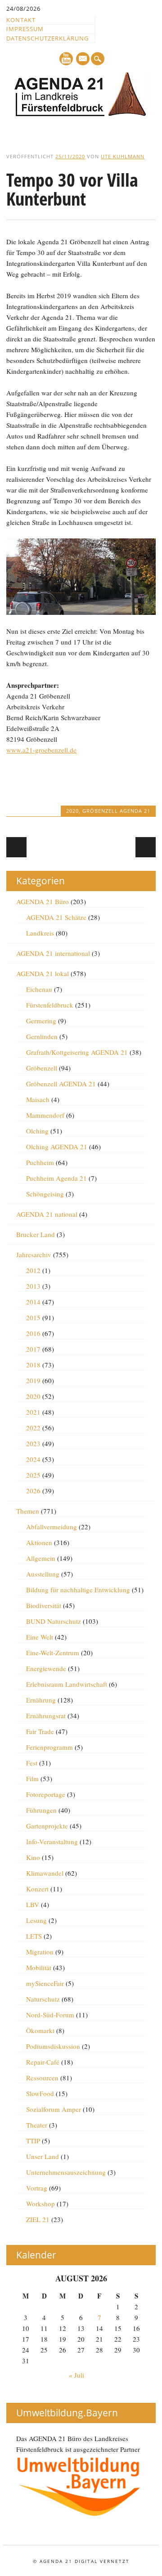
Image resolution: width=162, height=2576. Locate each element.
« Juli (76, 2375)
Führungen (41, 1810)
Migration (40, 1952)
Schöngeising (45, 1194)
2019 (33, 1380)
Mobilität (39, 1967)
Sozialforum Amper (54, 2109)
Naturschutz (43, 1999)
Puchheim (40, 1162)
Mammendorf (45, 1115)
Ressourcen (42, 2078)
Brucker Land (36, 1234)
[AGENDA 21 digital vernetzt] (81, 114)
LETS (34, 1936)
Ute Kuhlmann (123, 156)
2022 (33, 1428)
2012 (33, 1270)
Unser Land (43, 2156)
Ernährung (41, 1700)
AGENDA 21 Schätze (56, 917)
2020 (72, 811)
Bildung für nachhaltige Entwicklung (78, 1590)
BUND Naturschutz (54, 1621)
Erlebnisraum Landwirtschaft (67, 1684)
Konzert (37, 1889)
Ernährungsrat (46, 1716)
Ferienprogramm (49, 1747)
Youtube (66, 59)
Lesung (36, 1920)
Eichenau (39, 989)
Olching (37, 1131)
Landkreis (40, 933)
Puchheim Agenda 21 (56, 1178)
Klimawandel (45, 1873)
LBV (33, 1904)
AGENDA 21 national (47, 1214)
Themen (28, 1511)
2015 (33, 1317)
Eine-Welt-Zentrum (53, 1653)
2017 (33, 1349)
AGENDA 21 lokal (43, 973)
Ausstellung (43, 1574)
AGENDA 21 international (53, 953)
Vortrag (37, 2188)
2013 (33, 1286)
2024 (33, 1459)
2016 (33, 1333)
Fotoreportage (46, 1794)
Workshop (40, 2204)
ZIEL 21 (38, 2219)
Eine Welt (40, 1637)
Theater (37, 2125)
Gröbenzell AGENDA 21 (116, 811)
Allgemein (41, 1558)
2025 (33, 1475)
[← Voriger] (16, 847)
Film (32, 1779)
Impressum (25, 29)
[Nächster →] (146, 847)
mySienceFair (45, 1983)
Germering (41, 1021)
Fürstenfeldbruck (50, 1005)
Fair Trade (40, 1731)
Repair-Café (43, 2062)
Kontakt (21, 20)
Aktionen (39, 1542)
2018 (33, 1365)
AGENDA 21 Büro (43, 901)
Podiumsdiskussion (53, 2046)
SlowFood (40, 2093)
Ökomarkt (40, 2030)
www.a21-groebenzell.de (41, 750)
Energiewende (46, 1668)
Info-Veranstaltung (52, 1841)
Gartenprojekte (47, 1826)
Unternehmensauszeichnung (66, 2172)
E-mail (83, 59)
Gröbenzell (42, 1068)
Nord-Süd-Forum (50, 2015)
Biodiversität (44, 1605)
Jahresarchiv (34, 1254)
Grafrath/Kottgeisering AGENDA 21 (77, 1052)
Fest (32, 1763)
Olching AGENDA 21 (57, 1147)
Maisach (38, 1099)
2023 (33, 1443)
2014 (33, 1302)
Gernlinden (42, 1036)
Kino (33, 1857)
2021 (33, 1412)
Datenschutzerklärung (47, 38)
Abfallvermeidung (52, 1527)
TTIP (33, 2141)
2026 (33, 1491)
